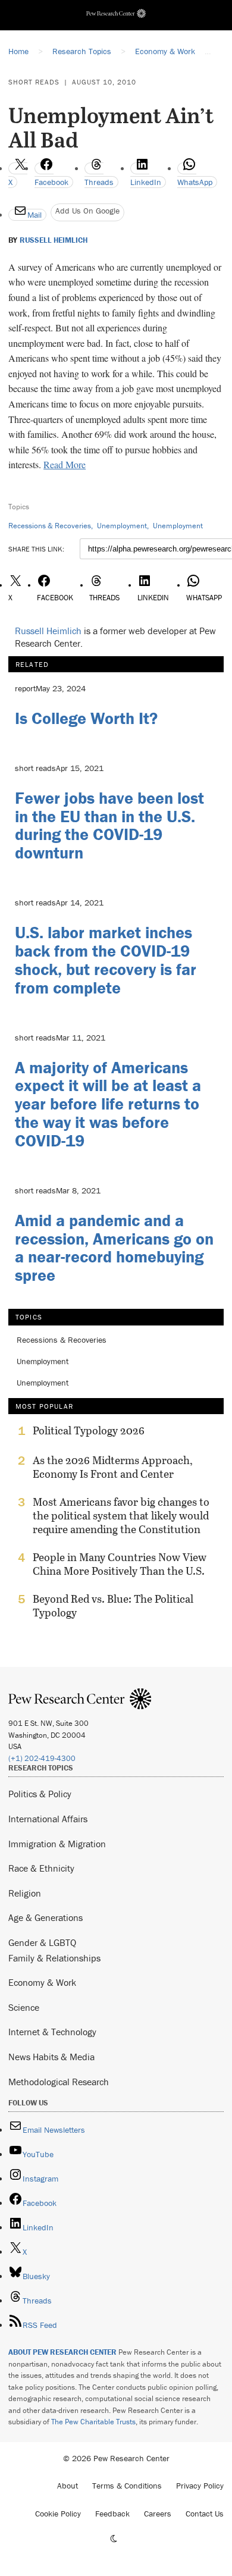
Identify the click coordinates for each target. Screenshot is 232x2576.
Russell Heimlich (54, 240)
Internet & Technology (52, 2032)
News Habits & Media (51, 2057)
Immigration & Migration (57, 1844)
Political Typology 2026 (89, 1431)
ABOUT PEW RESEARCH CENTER (62, 2352)
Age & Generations (46, 1917)
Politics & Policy (40, 1794)
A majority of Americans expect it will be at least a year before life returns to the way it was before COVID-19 (108, 1104)
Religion (25, 1893)
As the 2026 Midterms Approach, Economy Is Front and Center (113, 1467)
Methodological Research (59, 2082)
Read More (65, 464)
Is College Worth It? (86, 718)
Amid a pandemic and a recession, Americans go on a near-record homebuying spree (114, 1248)
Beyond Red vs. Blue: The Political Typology (113, 1606)
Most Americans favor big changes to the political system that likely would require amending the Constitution (121, 1516)
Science (24, 2007)
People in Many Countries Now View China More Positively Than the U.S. (120, 1564)
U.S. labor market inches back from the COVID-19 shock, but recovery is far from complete (106, 960)
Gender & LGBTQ (42, 1942)
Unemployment (122, 526)
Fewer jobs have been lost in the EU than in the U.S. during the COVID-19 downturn (109, 825)
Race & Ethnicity (41, 1868)
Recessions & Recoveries (50, 526)
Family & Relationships (54, 1958)
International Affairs (48, 1819)
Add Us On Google (87, 211)
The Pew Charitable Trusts (93, 2422)
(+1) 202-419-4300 (42, 1758)
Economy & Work (42, 1982)
